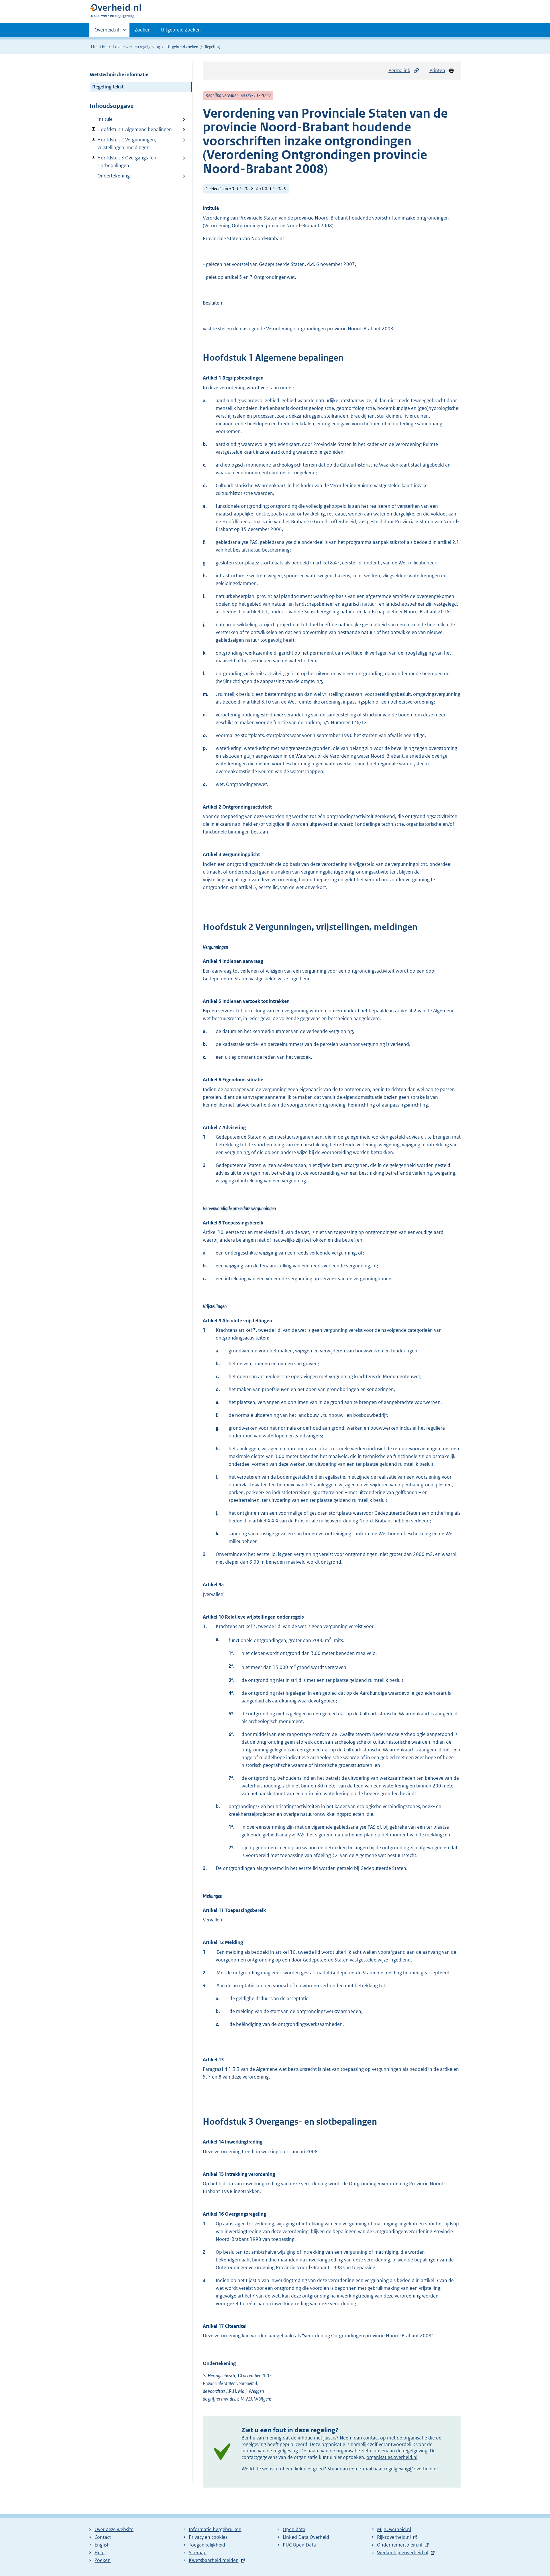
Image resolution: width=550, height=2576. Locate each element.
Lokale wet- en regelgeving (136, 47)
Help (100, 2553)
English (102, 2545)
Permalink (399, 70)
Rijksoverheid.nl (394, 2537)
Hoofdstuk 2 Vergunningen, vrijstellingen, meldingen (123, 144)
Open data (294, 2529)
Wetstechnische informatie (119, 74)
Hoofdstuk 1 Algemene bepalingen (131, 129)
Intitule (105, 119)
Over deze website (114, 2529)
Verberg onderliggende (94, 129)
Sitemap (198, 2553)
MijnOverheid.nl (394, 2529)
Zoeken (143, 30)
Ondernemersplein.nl (400, 2545)
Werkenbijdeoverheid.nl (403, 2553)
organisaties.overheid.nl (392, 2457)
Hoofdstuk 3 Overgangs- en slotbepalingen (123, 162)
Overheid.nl (107, 32)
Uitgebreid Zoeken (181, 30)
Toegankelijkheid (207, 2545)
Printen (437, 70)
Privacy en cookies (208, 2537)
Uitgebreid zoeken (182, 47)
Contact (103, 2537)
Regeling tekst (108, 87)
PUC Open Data (299, 2545)
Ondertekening (114, 176)
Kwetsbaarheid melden (214, 2560)
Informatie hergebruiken (215, 2529)
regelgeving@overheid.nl (411, 2469)
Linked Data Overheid (306, 2537)
